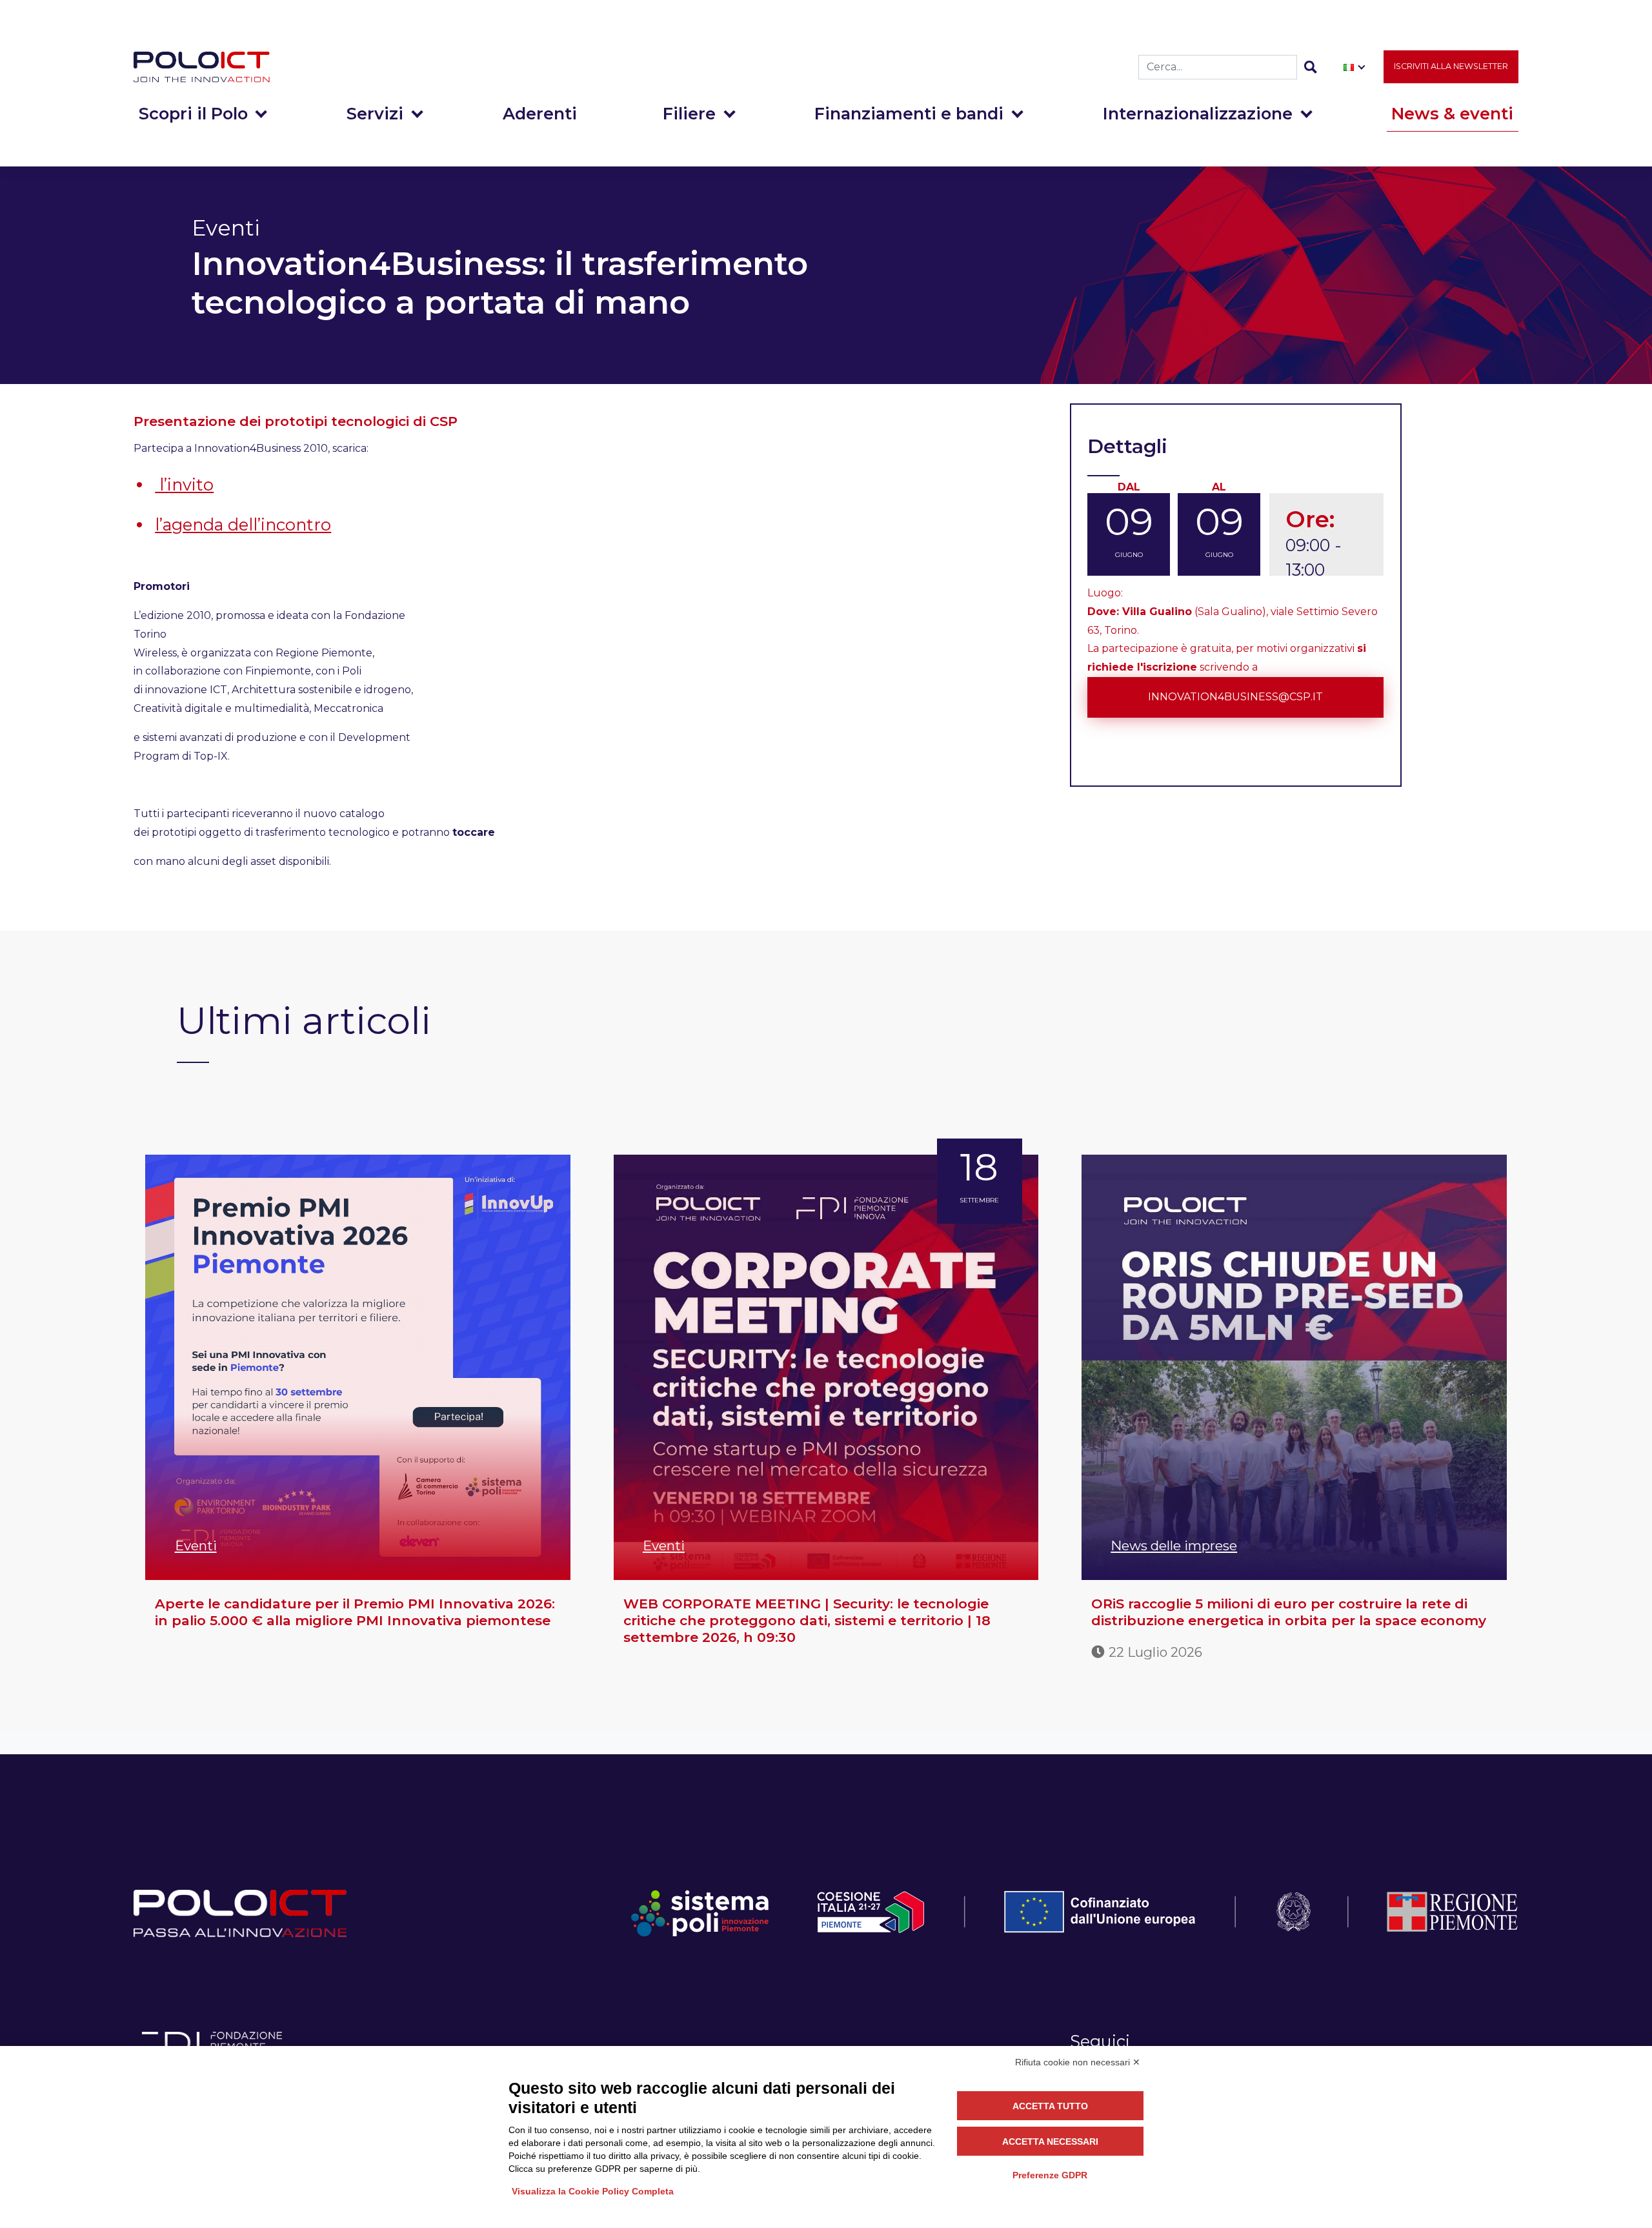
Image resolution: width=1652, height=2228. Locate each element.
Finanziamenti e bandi (909, 113)
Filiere (689, 113)
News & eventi (1452, 113)
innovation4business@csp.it (1235, 697)
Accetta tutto (1050, 2106)
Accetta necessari (1050, 2142)
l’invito (184, 484)
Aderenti (540, 113)
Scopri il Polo (193, 113)
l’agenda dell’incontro (243, 524)
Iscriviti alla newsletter (1451, 66)
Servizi (375, 113)
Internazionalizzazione (1198, 113)
